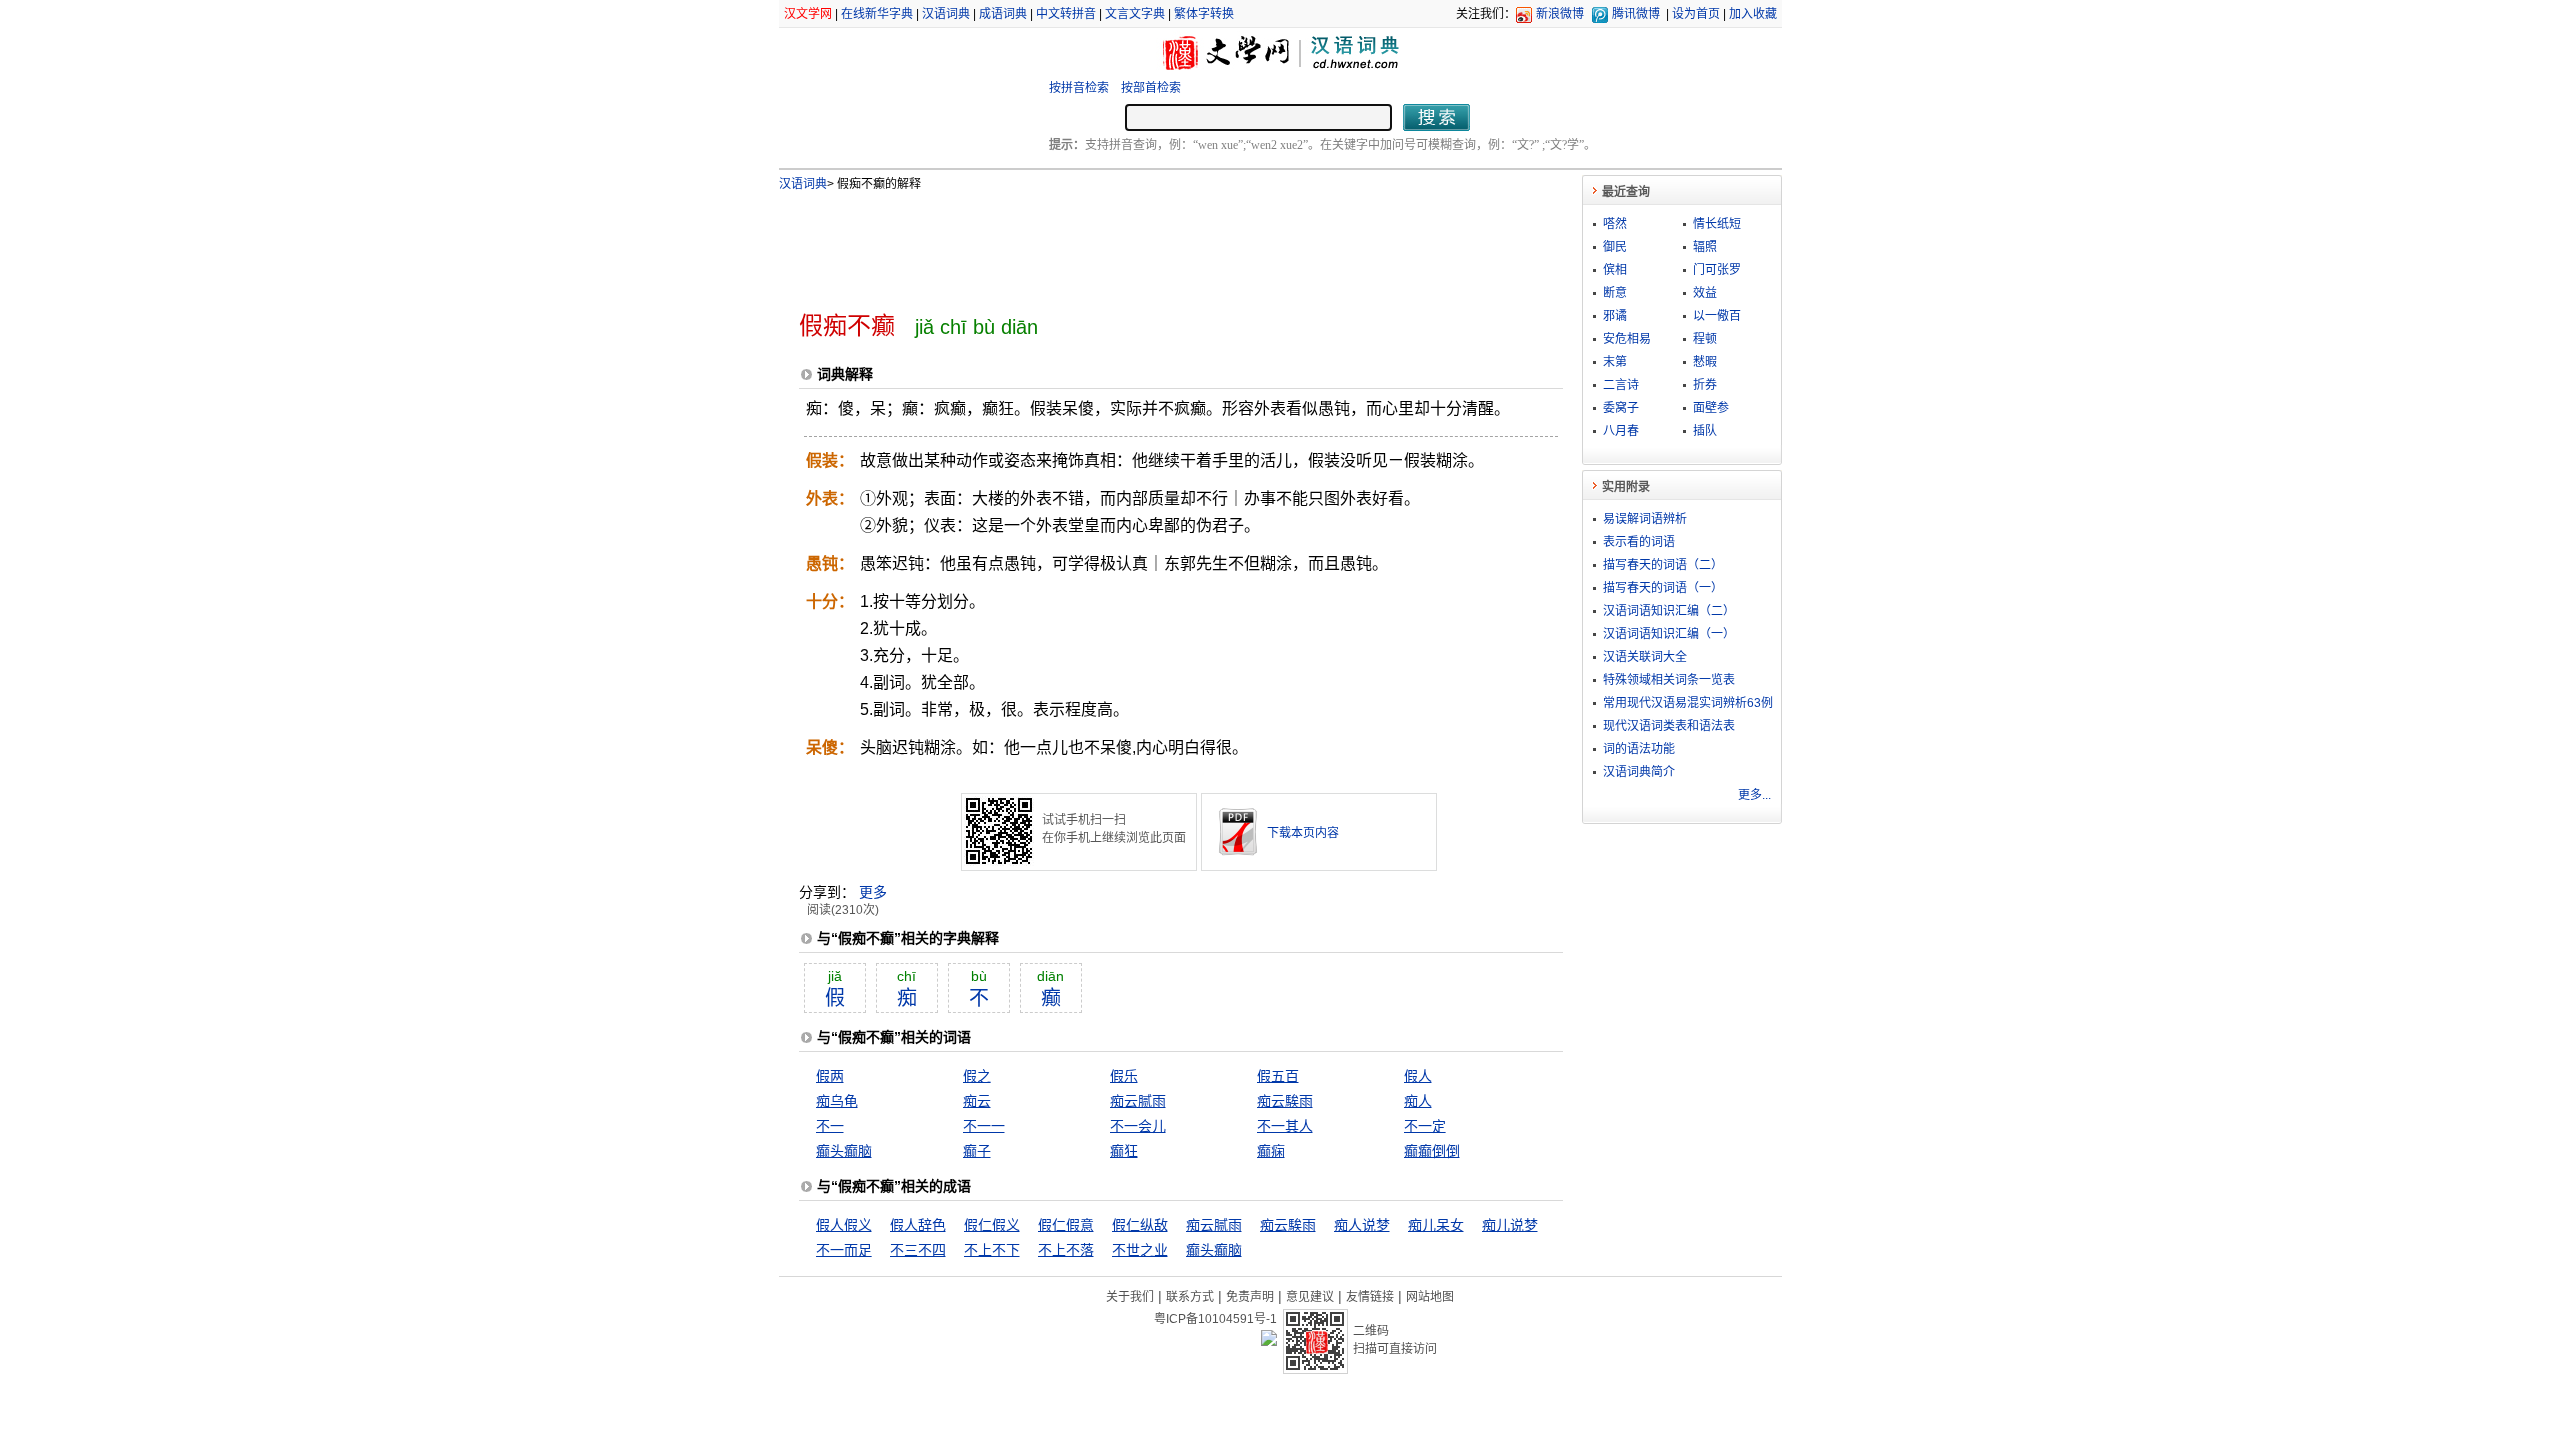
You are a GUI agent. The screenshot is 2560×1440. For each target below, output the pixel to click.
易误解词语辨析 (1645, 519)
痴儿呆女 (1436, 1225)
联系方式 (1190, 1297)
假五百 (1278, 1076)
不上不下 (992, 1250)
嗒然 (1615, 224)
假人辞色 (918, 1225)
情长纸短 (1717, 224)
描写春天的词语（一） (1663, 588)
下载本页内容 (1303, 833)
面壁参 (1711, 408)
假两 (830, 1076)
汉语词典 (946, 14)
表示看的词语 (1639, 542)
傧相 (1615, 270)
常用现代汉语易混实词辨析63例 (1688, 703)
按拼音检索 (1079, 88)
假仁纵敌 (1140, 1225)
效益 (1705, 293)
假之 (977, 1076)
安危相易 (1627, 339)
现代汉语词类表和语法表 (1669, 726)
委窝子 (1621, 408)
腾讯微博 (1636, 14)
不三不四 (918, 1250)
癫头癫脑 (844, 1151)
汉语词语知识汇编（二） (1669, 611)
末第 (1615, 362)
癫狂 (1124, 1151)
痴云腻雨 (1138, 1101)
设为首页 (1696, 14)
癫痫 (1271, 1151)
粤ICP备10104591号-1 (1215, 1319)
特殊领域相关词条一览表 (1669, 680)
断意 (1615, 293)
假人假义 (844, 1225)
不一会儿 (1138, 1126)
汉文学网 (808, 14)
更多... (1754, 795)
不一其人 (1285, 1126)
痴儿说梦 (1510, 1225)
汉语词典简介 (1639, 772)
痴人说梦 (1362, 1225)
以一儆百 (1717, 316)
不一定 (1425, 1126)
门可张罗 (1717, 270)
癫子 (977, 1151)
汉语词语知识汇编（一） (1669, 634)
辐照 (1705, 247)
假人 (1418, 1076)
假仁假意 (1066, 1225)
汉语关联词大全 (1645, 657)
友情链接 (1370, 1297)
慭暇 (1705, 362)
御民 (1615, 247)
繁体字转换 (1204, 14)
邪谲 (1615, 316)
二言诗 (1621, 385)
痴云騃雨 (1285, 1101)
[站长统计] (1269, 1341)
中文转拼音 (1066, 14)
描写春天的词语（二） (1663, 565)
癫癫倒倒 (1432, 1151)
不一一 (984, 1126)
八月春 (1621, 431)
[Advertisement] (1148, 243)
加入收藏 (1753, 14)
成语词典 (1003, 14)
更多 (873, 892)
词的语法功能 (1639, 749)
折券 (1705, 385)
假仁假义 (992, 1225)
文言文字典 (1135, 14)
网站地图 (1430, 1297)
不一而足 (844, 1250)
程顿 (1705, 339)
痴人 (1418, 1101)
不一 (830, 1126)
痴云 (977, 1101)
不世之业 (1140, 1250)
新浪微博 (1560, 14)
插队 (1705, 431)
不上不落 (1066, 1250)
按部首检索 (1151, 88)
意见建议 (1310, 1297)
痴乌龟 (837, 1101)
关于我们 (1130, 1297)
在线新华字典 (877, 14)
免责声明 (1250, 1297)
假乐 (1124, 1076)
